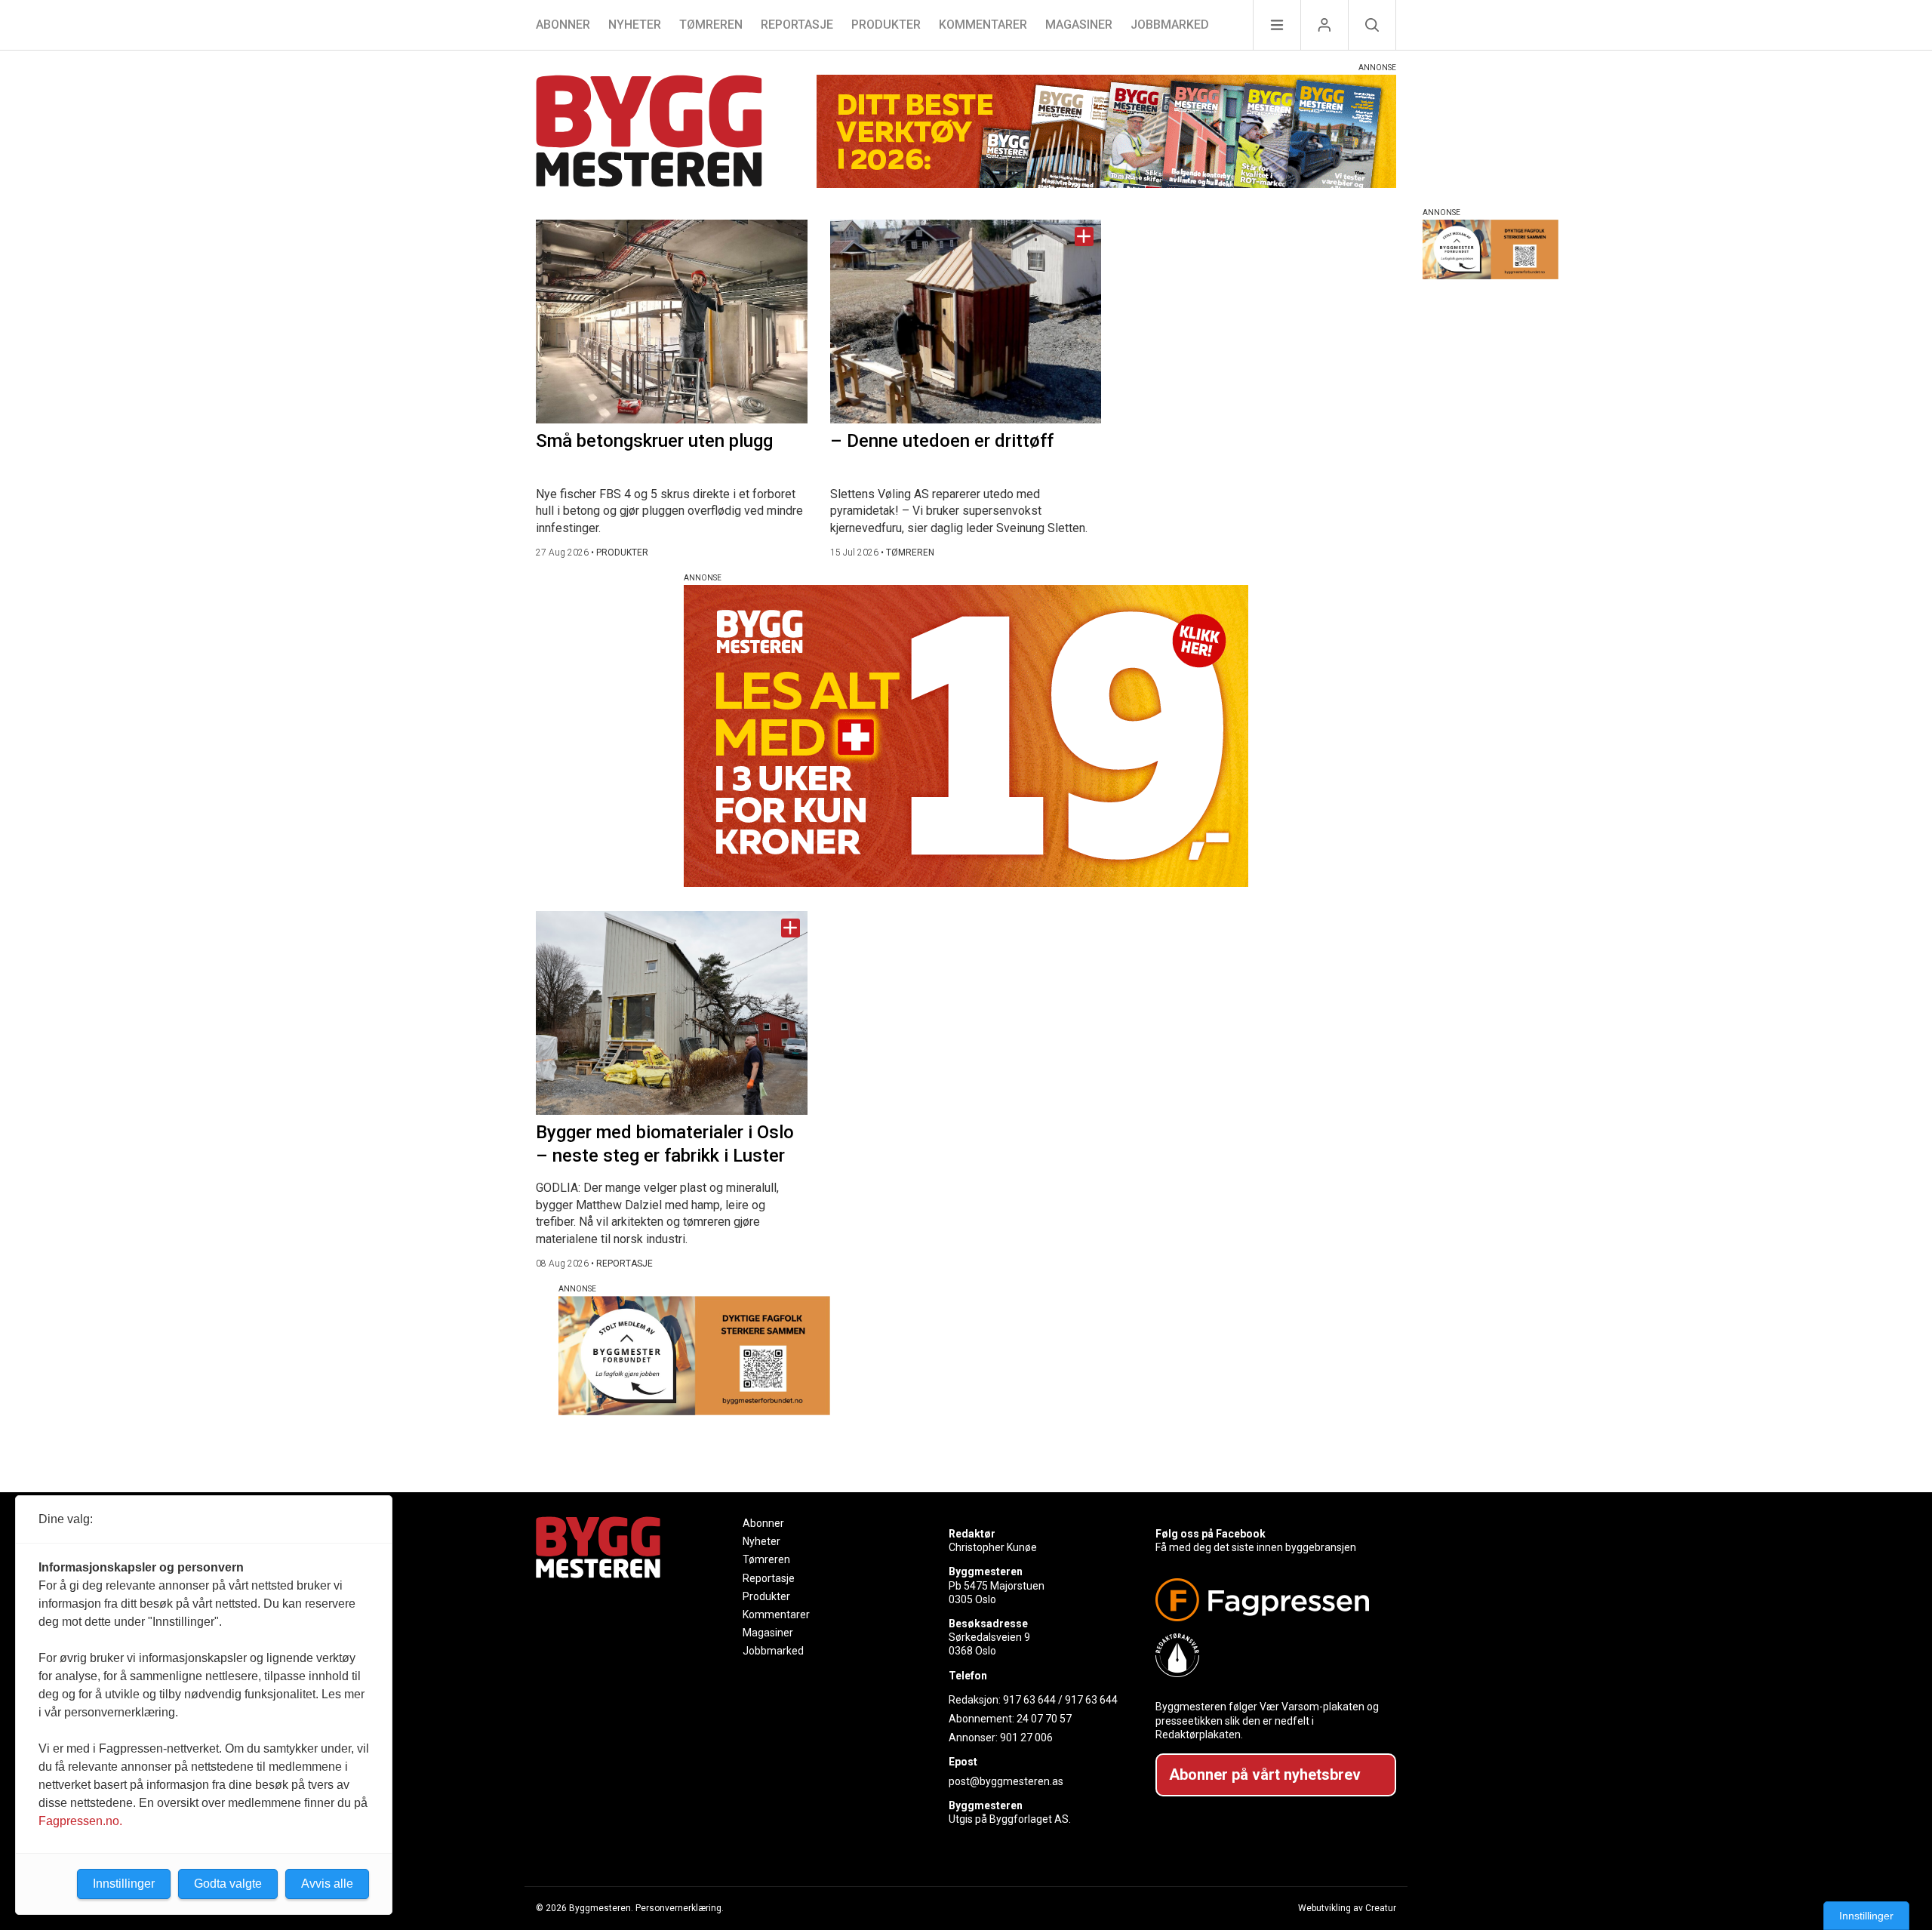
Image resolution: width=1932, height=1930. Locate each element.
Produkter (886, 25)
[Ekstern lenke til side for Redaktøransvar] (1270, 1655)
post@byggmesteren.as (1006, 1781)
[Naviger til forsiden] (649, 133)
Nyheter (635, 25)
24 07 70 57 (1044, 1719)
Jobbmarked (1170, 25)
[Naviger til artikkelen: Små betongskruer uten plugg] (672, 322)
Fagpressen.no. (80, 1821)
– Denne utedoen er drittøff (942, 441)
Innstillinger (1866, 1916)
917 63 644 (1029, 1700)
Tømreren (711, 25)
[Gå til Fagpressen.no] (1270, 1600)
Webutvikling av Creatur (1347, 1908)
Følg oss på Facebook (1211, 1534)
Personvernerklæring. (680, 1908)
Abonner (563, 25)
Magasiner (1079, 25)
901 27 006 (1026, 1738)
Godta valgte (228, 1884)
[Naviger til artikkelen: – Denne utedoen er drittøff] (966, 322)
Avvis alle (327, 1884)
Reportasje (797, 25)
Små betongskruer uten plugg (654, 441)
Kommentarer (983, 25)
